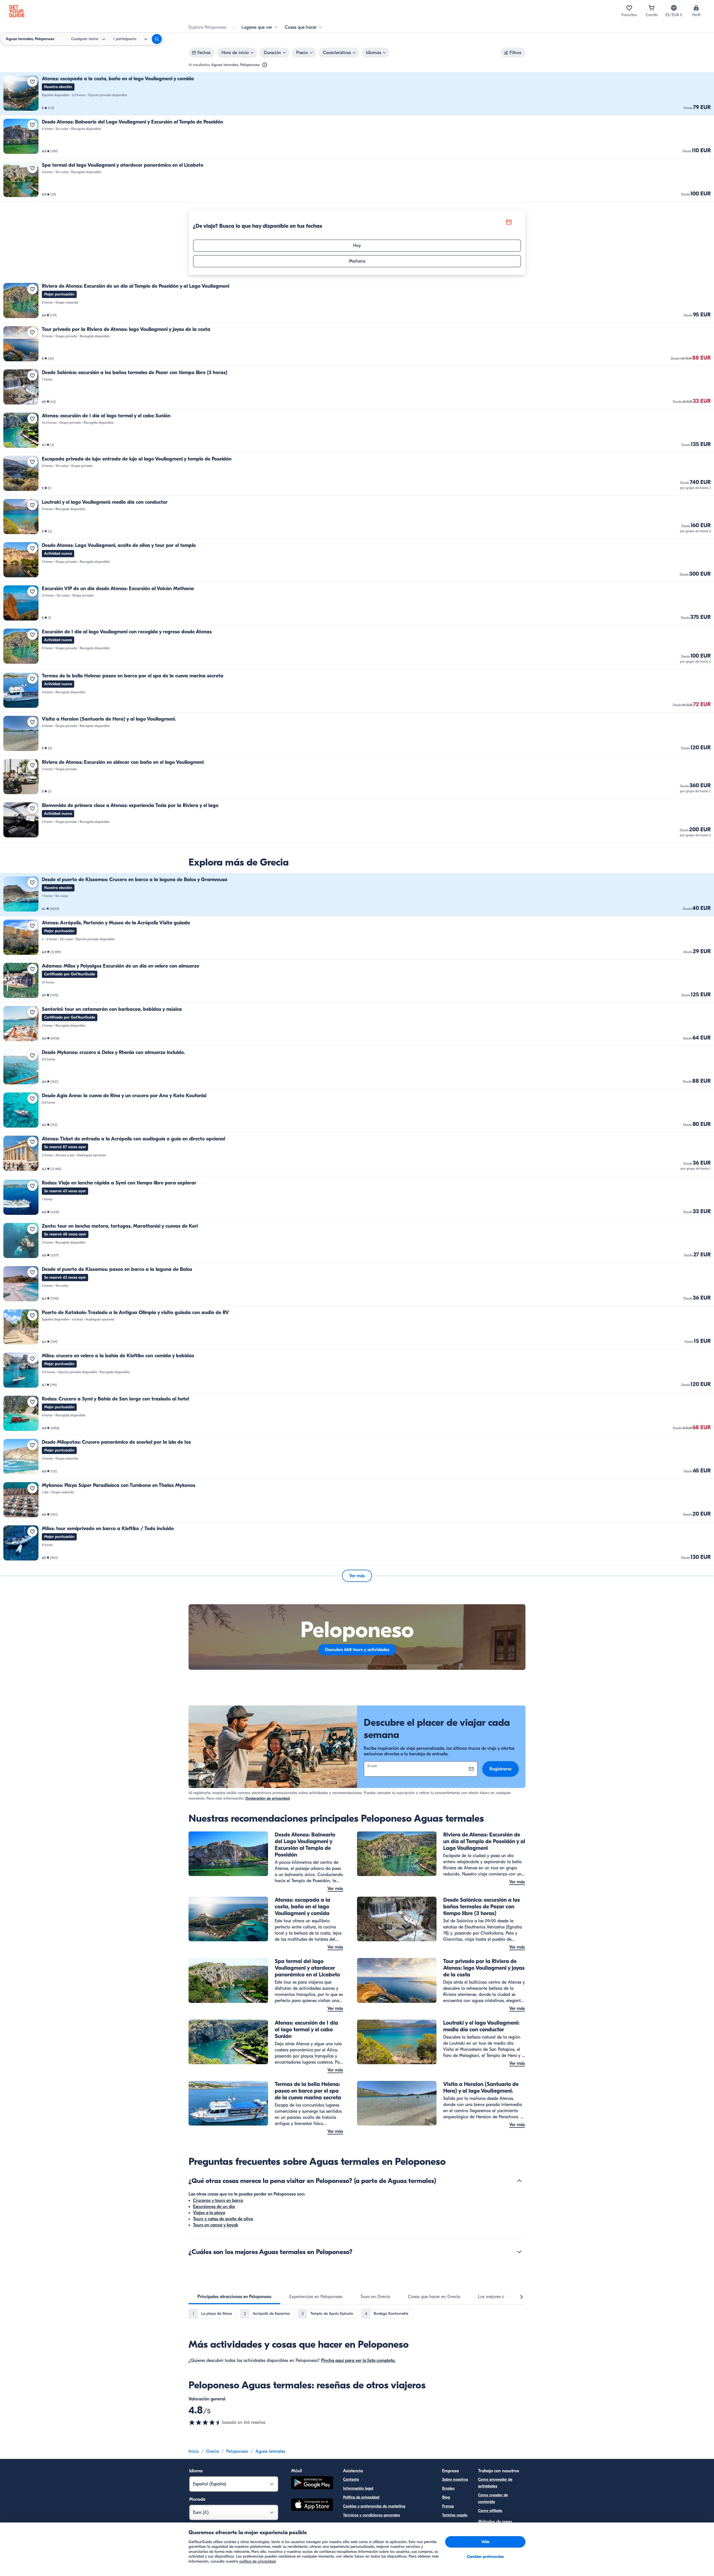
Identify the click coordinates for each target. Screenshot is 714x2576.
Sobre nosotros (455, 2479)
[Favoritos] (629, 8)
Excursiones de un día (214, 2207)
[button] (357, 94)
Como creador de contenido (493, 2498)
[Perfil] (696, 8)
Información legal (358, 2488)
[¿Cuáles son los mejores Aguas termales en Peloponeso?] (519, 2252)
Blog (446, 2497)
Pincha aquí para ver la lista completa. (358, 2361)
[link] (357, 94)
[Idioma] (674, 8)
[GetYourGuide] (17, 11)
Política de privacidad (361, 2497)
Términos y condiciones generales (372, 2515)
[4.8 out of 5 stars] (205, 2422)
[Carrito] (652, 8)
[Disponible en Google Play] (312, 2484)
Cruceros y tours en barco (218, 2201)
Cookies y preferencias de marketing (374, 2506)
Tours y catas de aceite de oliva (223, 2219)
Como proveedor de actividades (495, 2483)
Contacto (351, 2479)
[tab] (234, 2297)
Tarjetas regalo (455, 2515)
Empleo (448, 2488)
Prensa (448, 2506)
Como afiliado (490, 2511)
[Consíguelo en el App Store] (312, 2505)
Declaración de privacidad (268, 1798)
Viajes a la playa (209, 2213)
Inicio (194, 2451)
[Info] (265, 65)
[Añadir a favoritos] (32, 82)
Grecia (213, 2451)
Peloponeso (237, 2451)
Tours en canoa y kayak (216, 2225)
